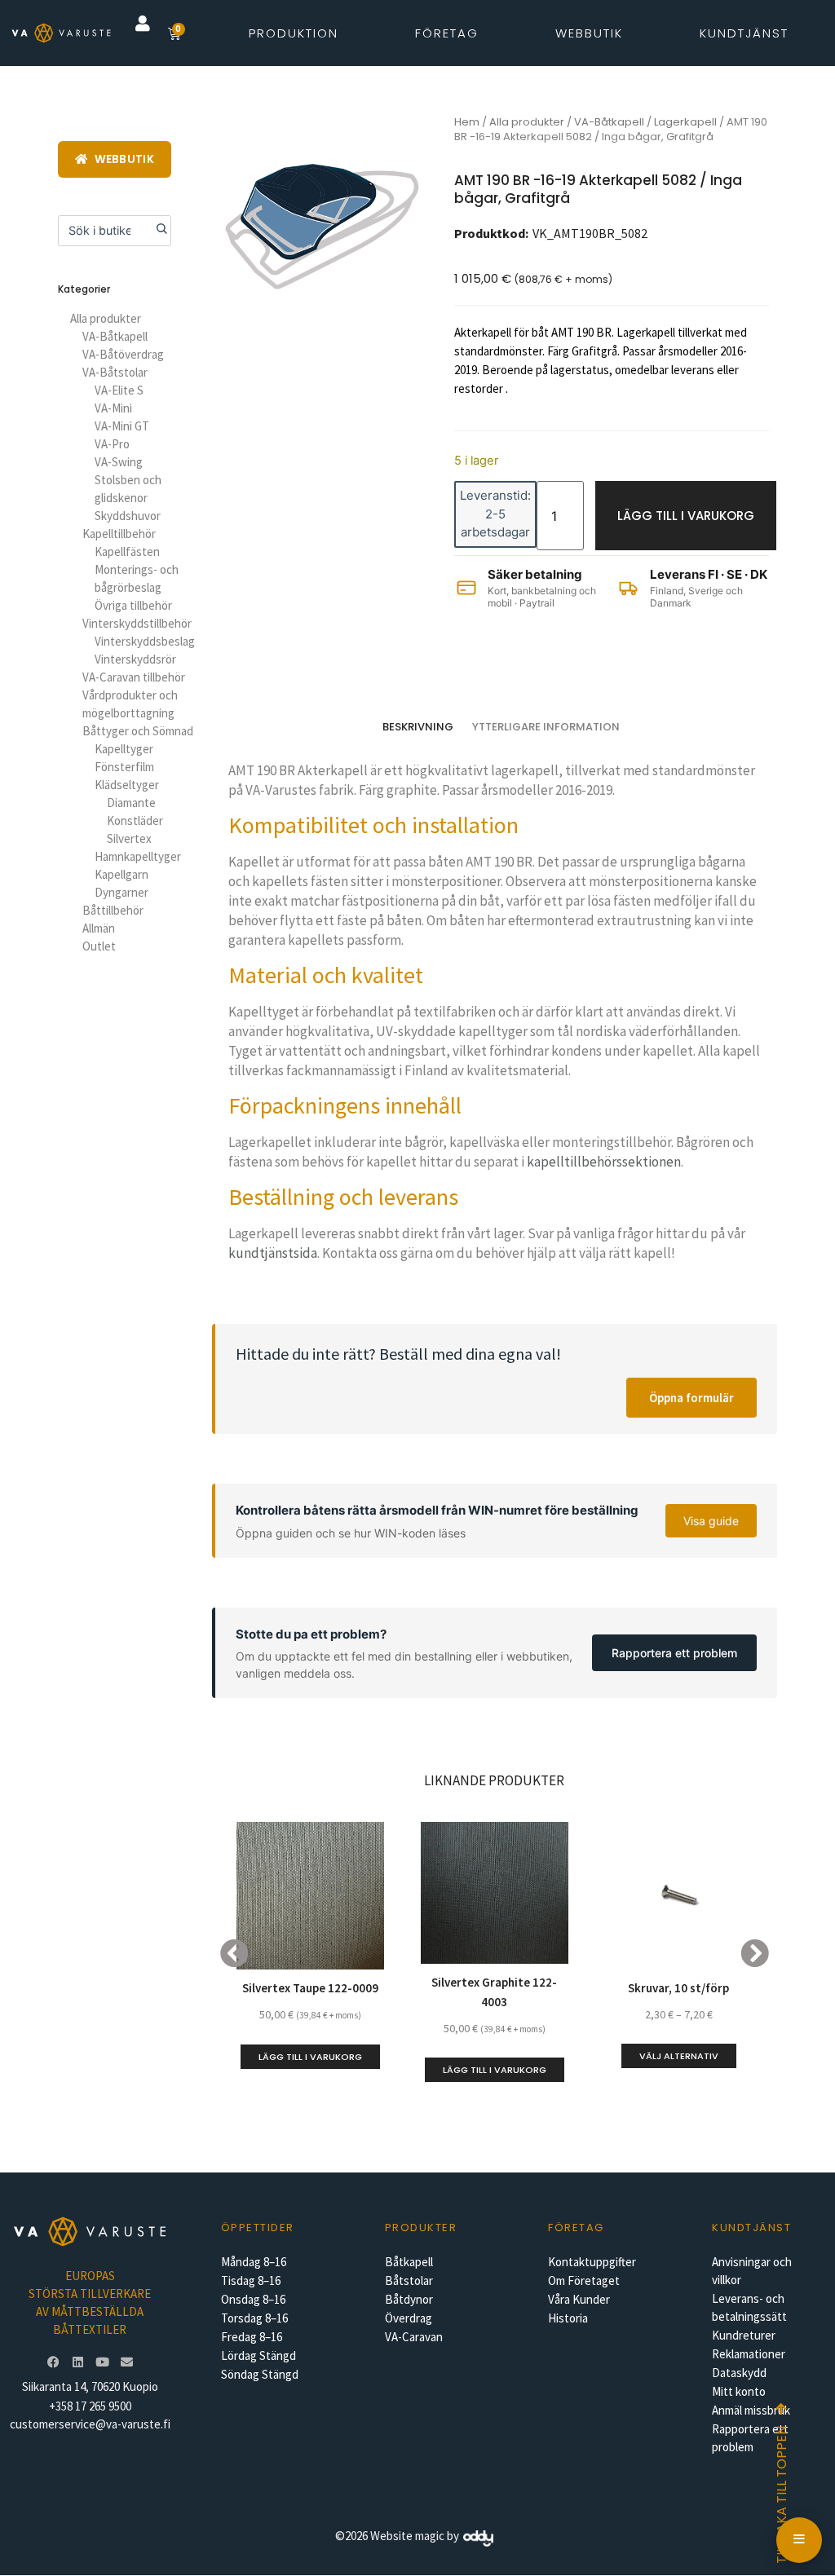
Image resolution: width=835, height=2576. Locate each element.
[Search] (156, 231)
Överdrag (409, 2318)
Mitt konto (739, 2391)
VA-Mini (113, 408)
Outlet (99, 946)
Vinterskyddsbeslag (145, 641)
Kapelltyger (124, 749)
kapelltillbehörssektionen (604, 1162)
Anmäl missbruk (751, 2410)
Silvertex (129, 838)
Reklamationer (749, 2354)
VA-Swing (119, 462)
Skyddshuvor (128, 516)
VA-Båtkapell (115, 336)
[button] (143, 24)
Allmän (99, 928)
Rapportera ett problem (674, 1653)
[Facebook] (53, 2362)
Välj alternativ (679, 2056)
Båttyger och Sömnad (138, 731)
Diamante (131, 803)
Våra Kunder (579, 2299)
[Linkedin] (77, 2362)
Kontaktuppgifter (592, 2262)
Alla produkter (106, 318)
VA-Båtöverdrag (123, 354)
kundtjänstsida (273, 1253)
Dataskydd (739, 2373)
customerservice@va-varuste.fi (90, 2424)
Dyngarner (121, 892)
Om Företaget (584, 2280)
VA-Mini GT (122, 426)
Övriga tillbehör (133, 605)
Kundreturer (744, 2335)
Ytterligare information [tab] (546, 727)
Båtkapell (409, 2262)
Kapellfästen (127, 551)
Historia (568, 2318)
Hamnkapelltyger (138, 856)
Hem (467, 122)
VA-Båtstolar (115, 372)
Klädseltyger (127, 785)
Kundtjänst (744, 33)
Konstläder (135, 820)
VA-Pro (112, 444)
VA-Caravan (414, 2337)
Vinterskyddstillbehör (137, 623)
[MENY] (799, 2540)
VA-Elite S (119, 390)
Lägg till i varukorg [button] (310, 2057)
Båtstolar (409, 2280)
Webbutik (589, 33)
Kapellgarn (121, 874)
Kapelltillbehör (119, 534)
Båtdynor (409, 2299)
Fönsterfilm (124, 767)
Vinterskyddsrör (135, 659)
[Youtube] (102, 2362)
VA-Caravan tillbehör (134, 677)
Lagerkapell (685, 122)
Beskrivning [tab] (418, 727)
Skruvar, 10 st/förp (678, 1988)
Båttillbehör (113, 910)
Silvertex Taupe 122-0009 (310, 1988)
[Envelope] (126, 2362)
